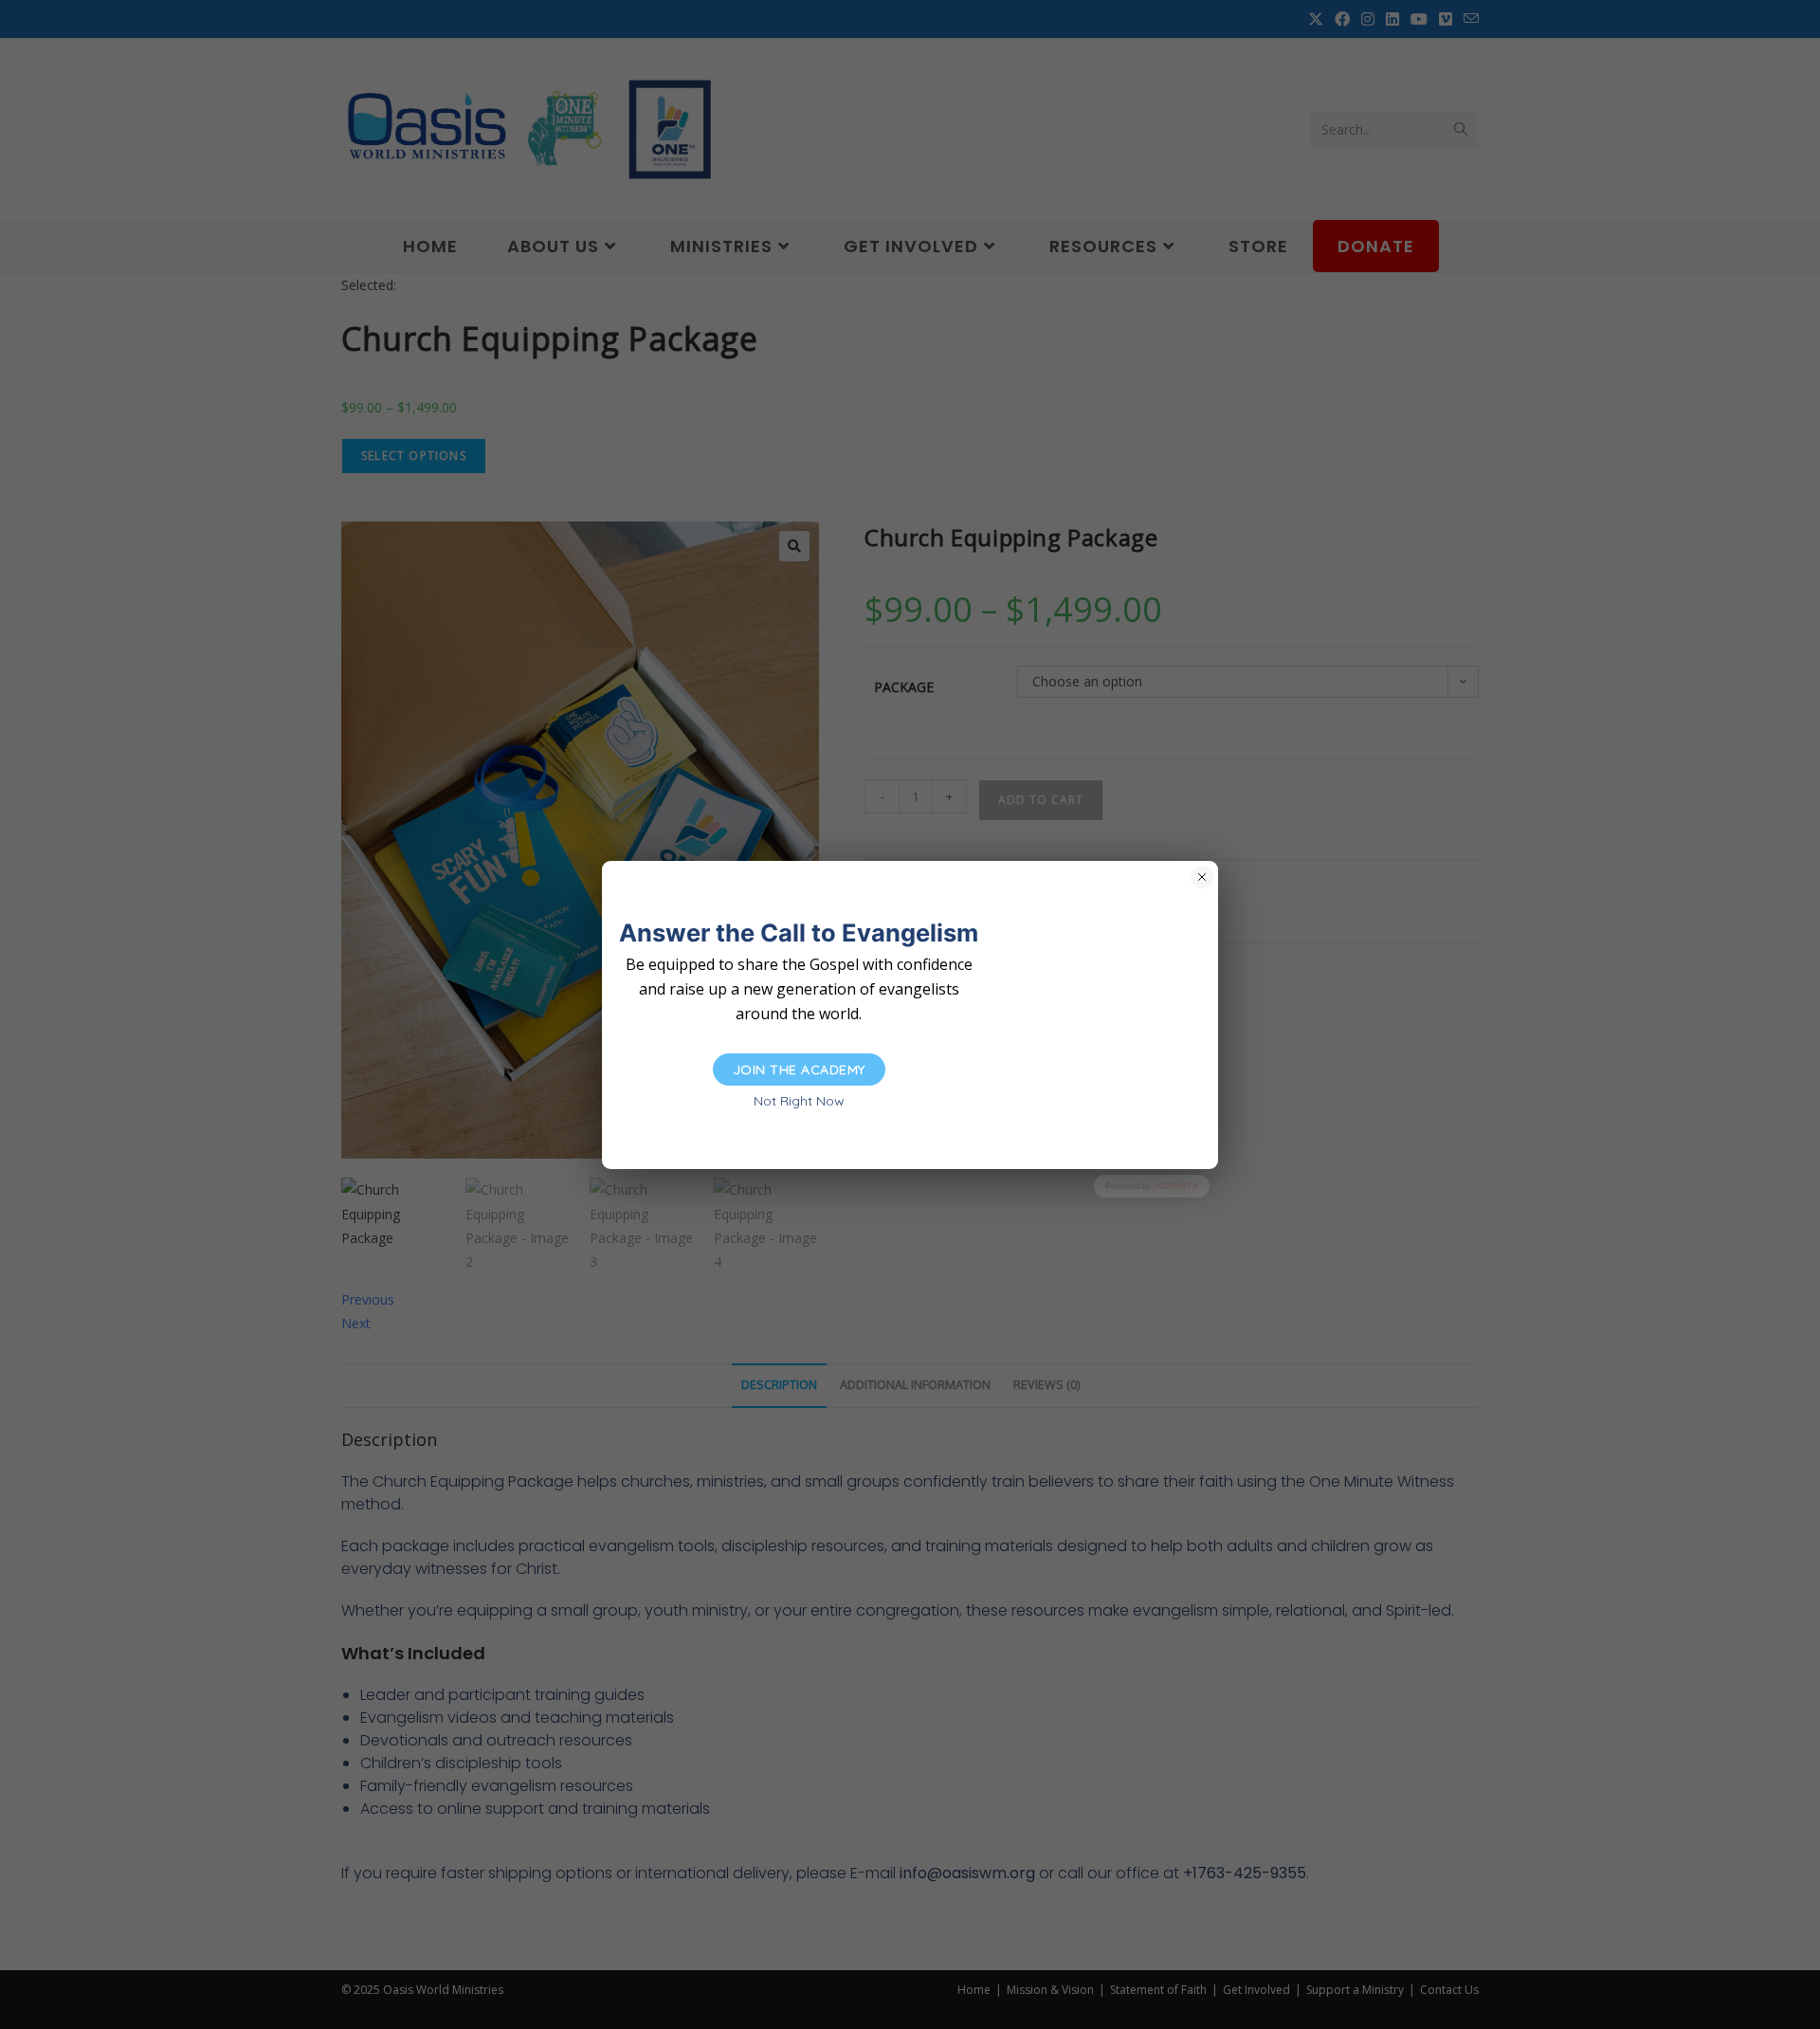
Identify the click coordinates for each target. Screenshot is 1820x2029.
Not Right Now (799, 1101)
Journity (1175, 1186)
